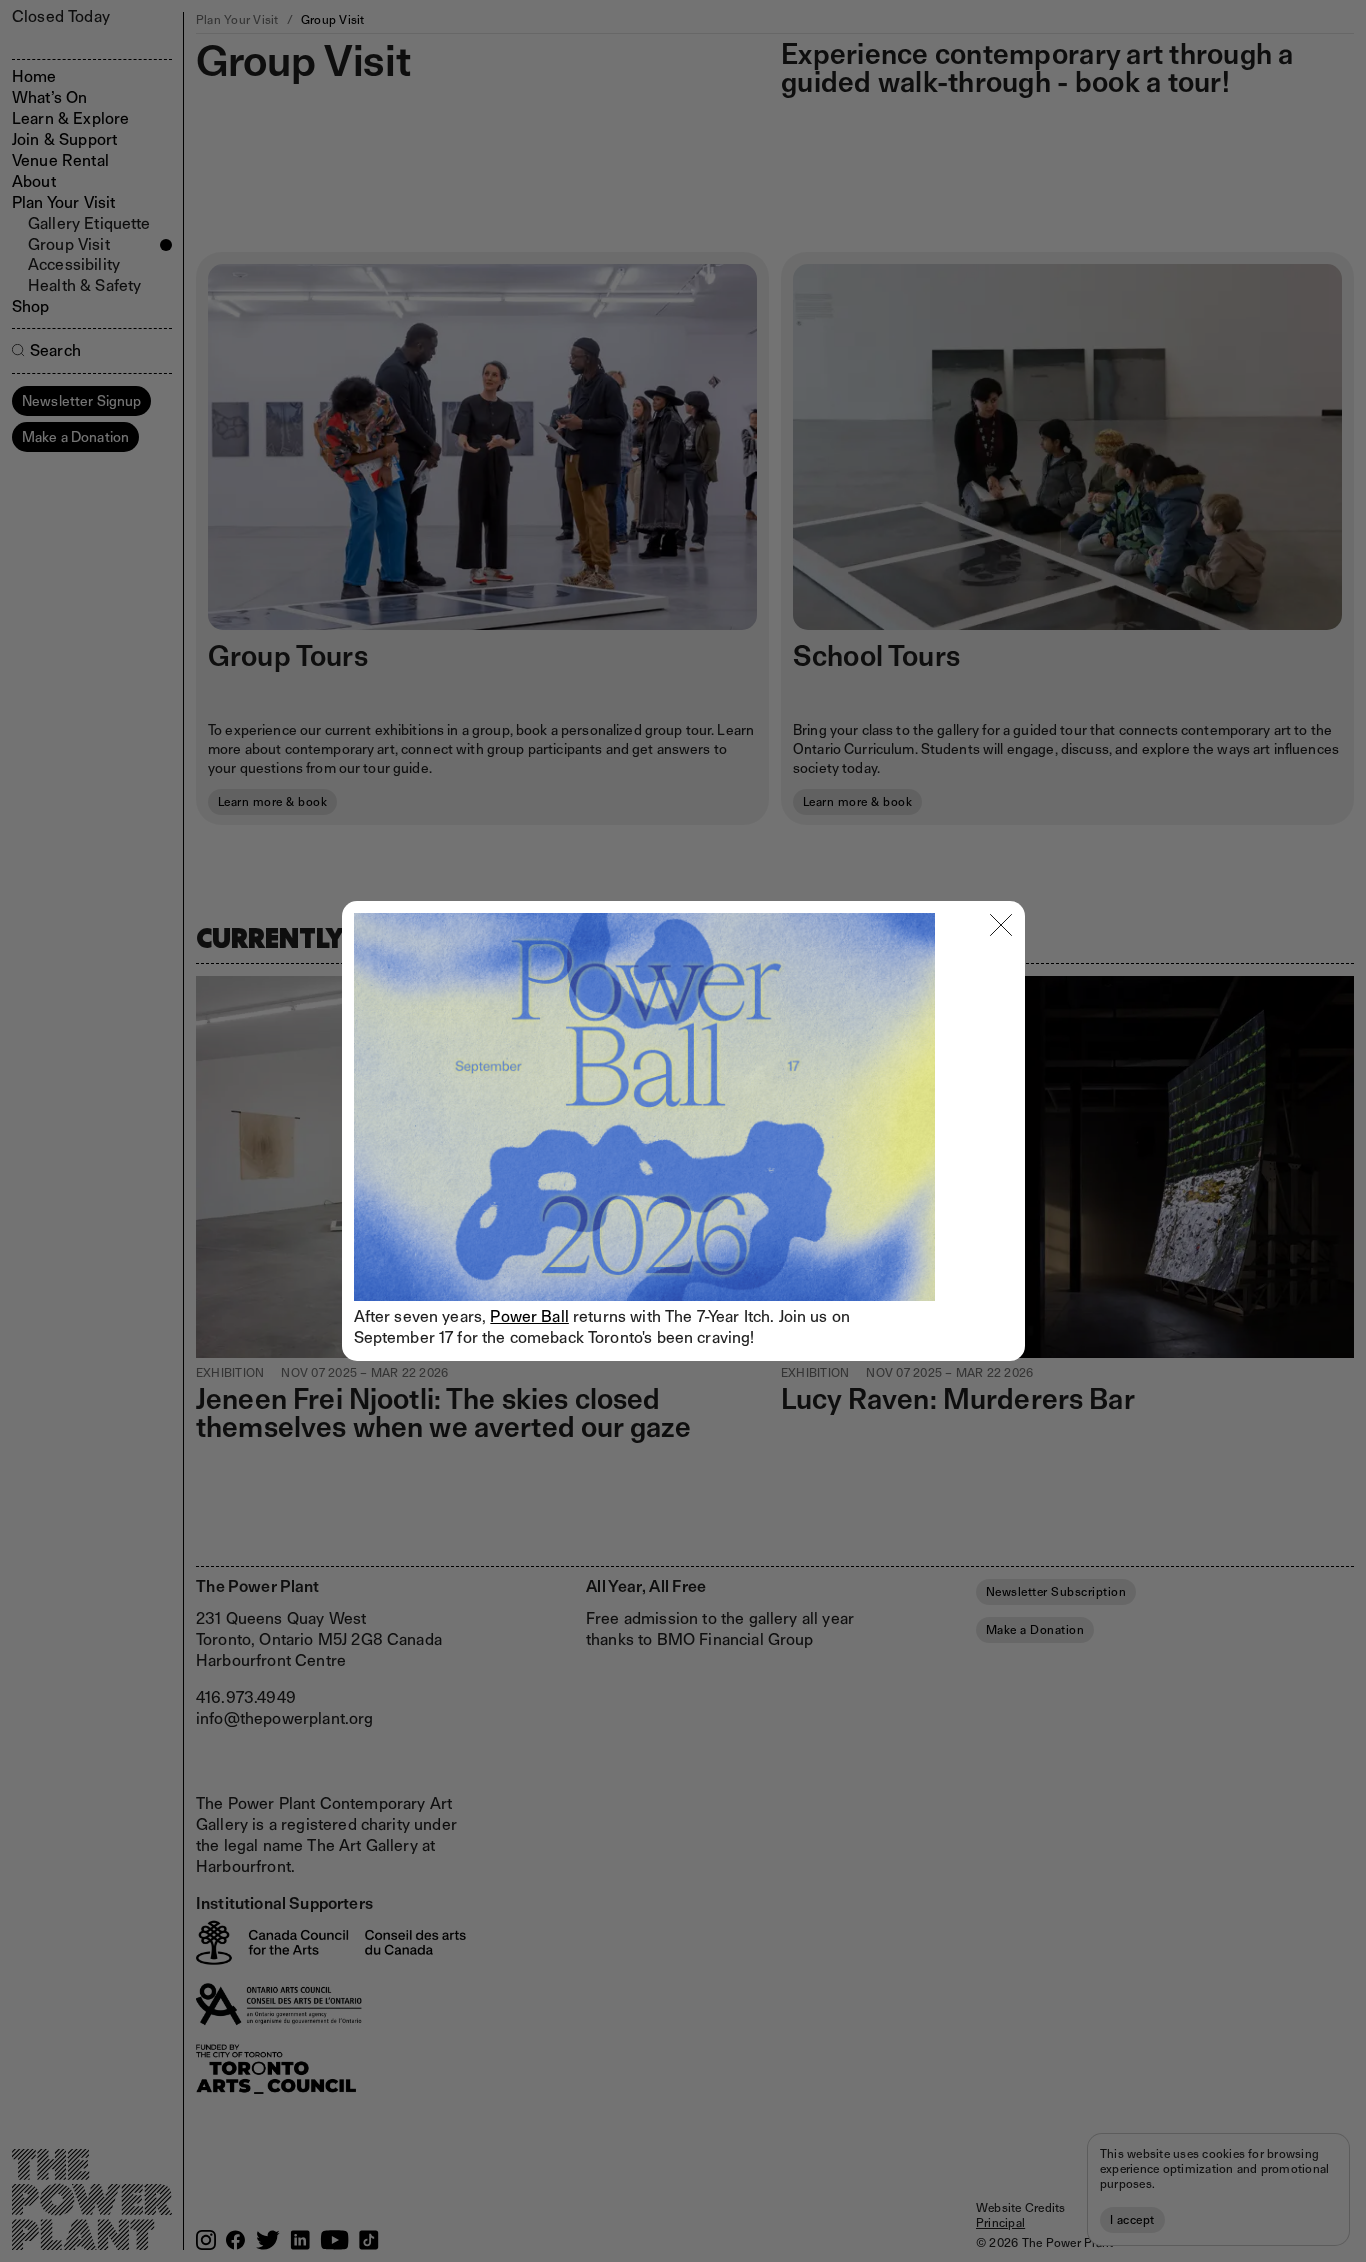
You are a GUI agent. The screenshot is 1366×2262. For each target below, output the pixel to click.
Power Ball (529, 1316)
